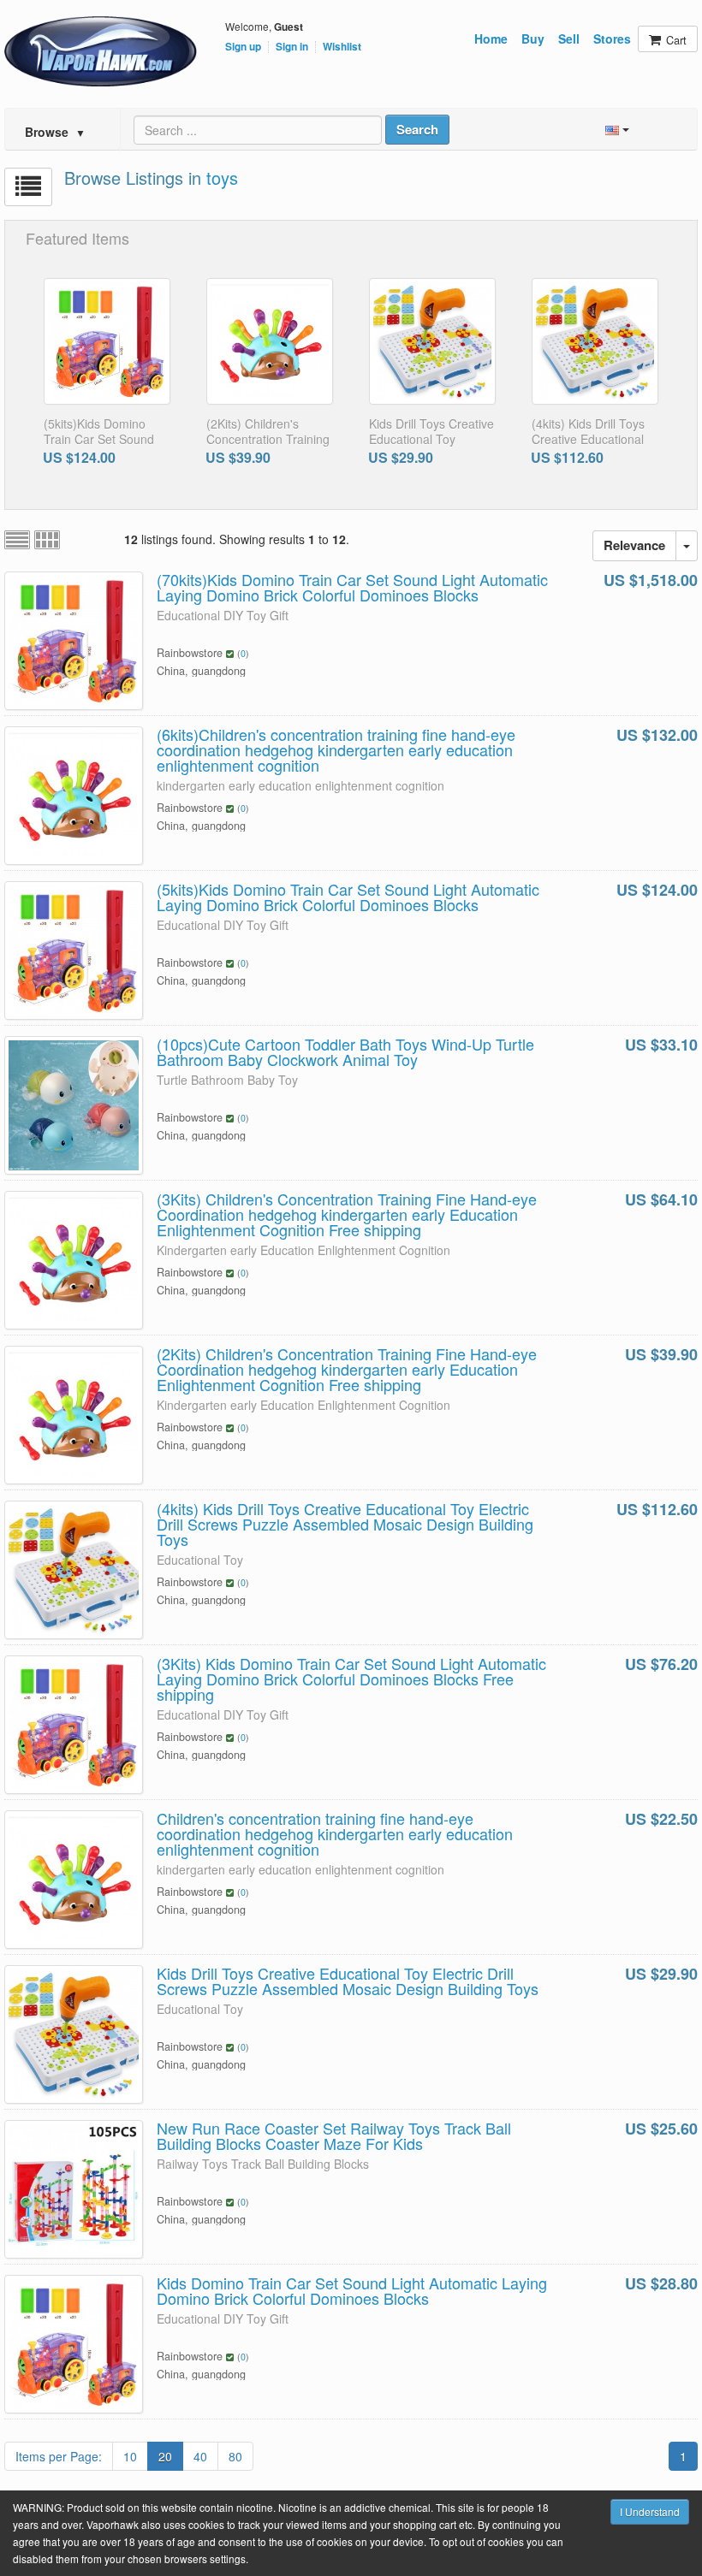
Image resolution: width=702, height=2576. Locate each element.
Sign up (243, 47)
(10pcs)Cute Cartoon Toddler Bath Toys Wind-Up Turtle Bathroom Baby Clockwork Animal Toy (345, 1051)
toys (222, 178)
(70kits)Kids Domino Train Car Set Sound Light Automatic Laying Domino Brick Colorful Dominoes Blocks (352, 587)
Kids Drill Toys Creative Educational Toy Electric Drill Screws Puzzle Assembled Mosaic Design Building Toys (348, 1981)
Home (491, 38)
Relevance (634, 545)
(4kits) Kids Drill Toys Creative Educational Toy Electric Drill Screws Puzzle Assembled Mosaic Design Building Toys (345, 1524)
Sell (569, 38)
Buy (533, 38)
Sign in (292, 47)
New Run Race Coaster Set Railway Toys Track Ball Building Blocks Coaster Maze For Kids (334, 2135)
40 (200, 2456)
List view (17, 540)
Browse (55, 132)
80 (235, 2456)
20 (165, 2456)
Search (417, 129)
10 (130, 2456)
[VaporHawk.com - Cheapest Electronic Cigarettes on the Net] (101, 51)
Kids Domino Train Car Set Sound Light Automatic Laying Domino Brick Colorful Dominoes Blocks (352, 2290)
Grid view (47, 540)
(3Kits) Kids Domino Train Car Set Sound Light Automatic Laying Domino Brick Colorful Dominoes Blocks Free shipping (351, 1679)
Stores (612, 38)
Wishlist (342, 47)
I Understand (650, 2511)
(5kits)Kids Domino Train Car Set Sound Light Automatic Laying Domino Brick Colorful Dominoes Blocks (348, 897)
